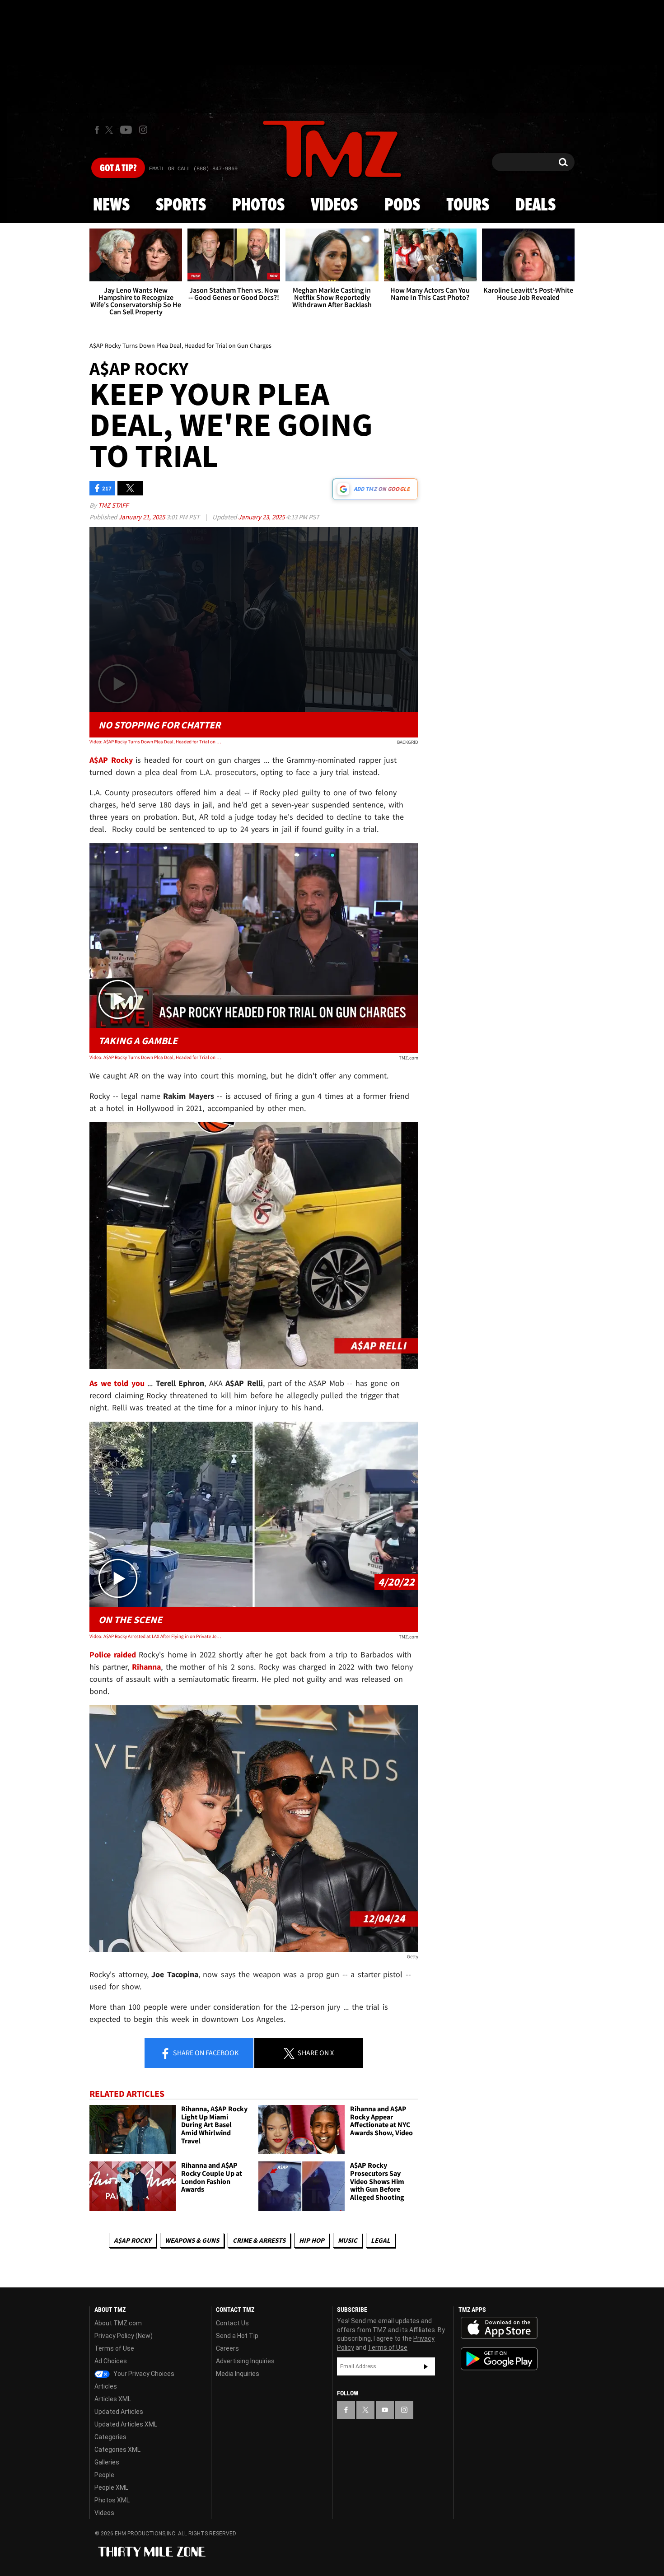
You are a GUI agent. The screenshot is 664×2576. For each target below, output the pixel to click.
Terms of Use (114, 2348)
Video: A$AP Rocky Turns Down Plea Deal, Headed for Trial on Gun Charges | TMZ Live (155, 1057)
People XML (111, 2487)
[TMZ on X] (110, 130)
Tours (468, 205)
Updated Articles (119, 2412)
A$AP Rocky (133, 2240)
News (111, 205)
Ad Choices (111, 2361)
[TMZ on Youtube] (126, 130)
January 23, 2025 (262, 517)
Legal (381, 2240)
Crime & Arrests (259, 2240)
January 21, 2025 (142, 517)
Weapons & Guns (192, 2240)
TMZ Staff (113, 505)
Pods (402, 205)
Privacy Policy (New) (124, 2336)
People (104, 2475)
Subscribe (426, 2366)
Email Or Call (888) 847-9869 (193, 169)
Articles (106, 2386)
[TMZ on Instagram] (143, 130)
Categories (110, 2437)
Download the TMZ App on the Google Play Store (499, 2359)
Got (118, 168)
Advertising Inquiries (245, 2361)
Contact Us (232, 2323)
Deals (535, 205)
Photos (258, 205)
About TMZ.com (118, 2323)
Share (205, 2053)
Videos (334, 205)
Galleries (107, 2462)
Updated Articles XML (126, 2424)
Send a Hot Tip (237, 2336)
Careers (227, 2348)
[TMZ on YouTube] (385, 2410)
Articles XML (113, 2399)
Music (348, 2240)
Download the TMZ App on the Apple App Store (499, 2328)
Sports (181, 205)
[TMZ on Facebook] (97, 130)
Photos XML (112, 2500)
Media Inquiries (238, 2374)
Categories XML (117, 2450)
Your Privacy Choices (143, 2374)
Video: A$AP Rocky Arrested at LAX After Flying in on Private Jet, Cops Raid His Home (155, 1636)
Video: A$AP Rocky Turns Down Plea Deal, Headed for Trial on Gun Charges (155, 742)
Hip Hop (312, 2240)
